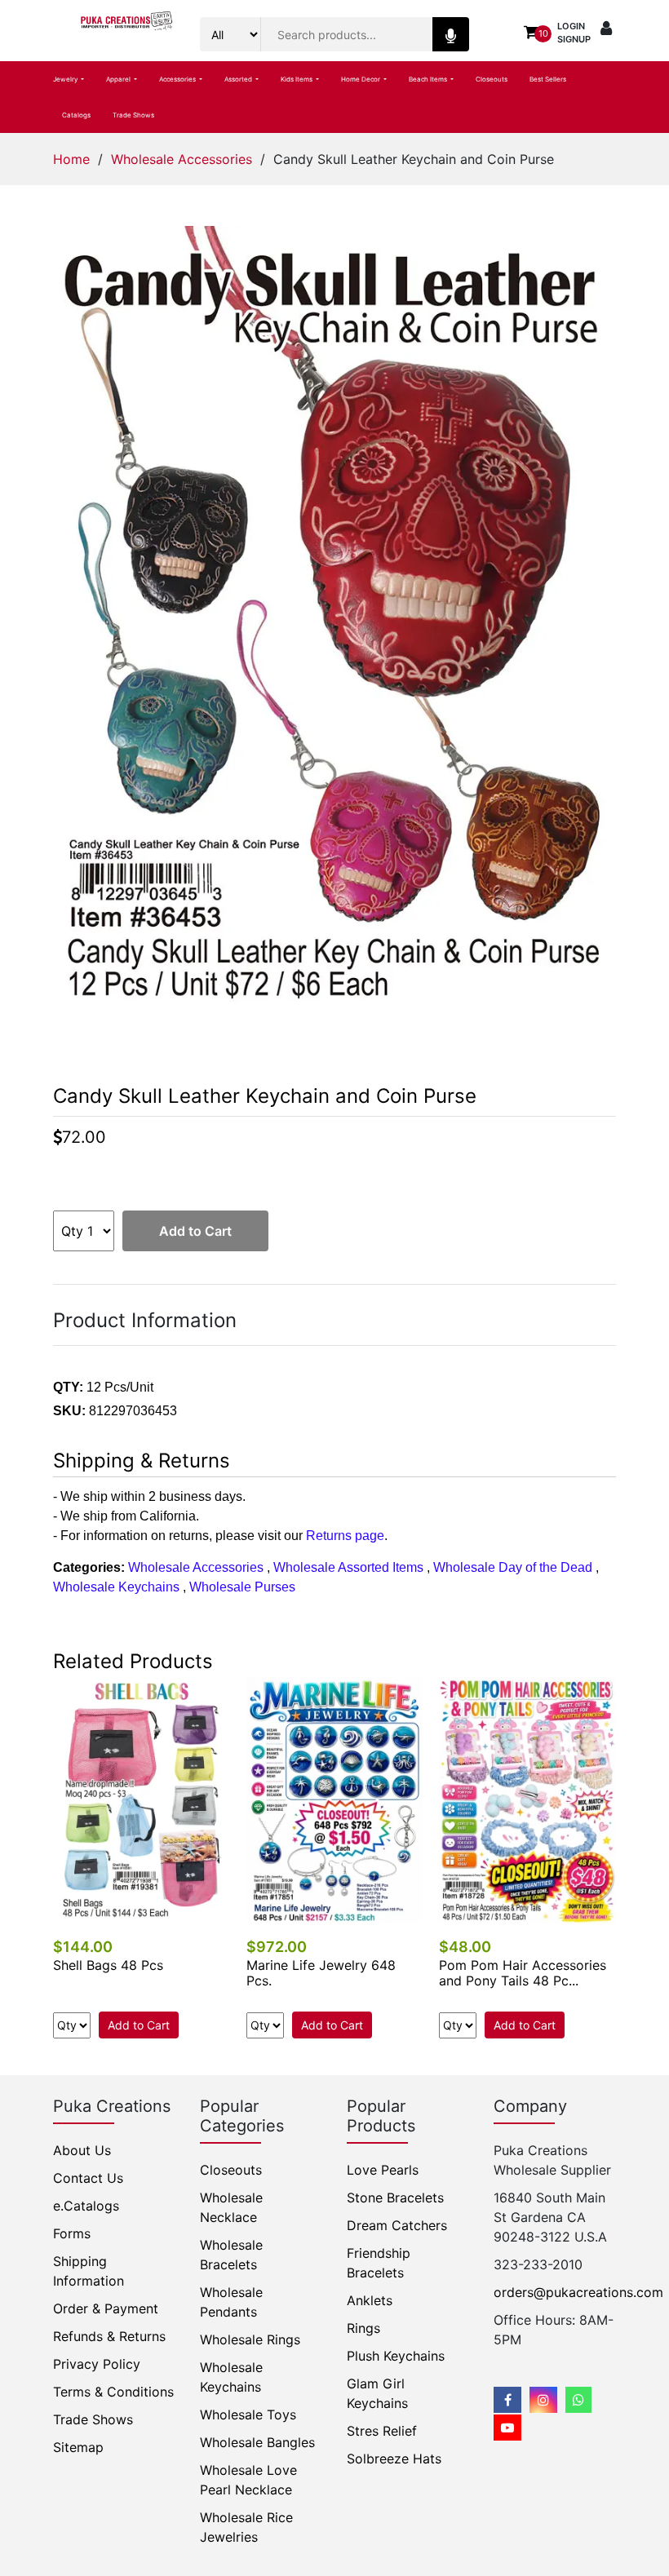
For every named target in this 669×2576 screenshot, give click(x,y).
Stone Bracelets (395, 2198)
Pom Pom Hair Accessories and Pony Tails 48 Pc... (523, 1973)
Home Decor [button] (361, 79)
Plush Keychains (396, 2356)
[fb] (507, 2400)
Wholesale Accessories (182, 159)
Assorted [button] (239, 79)
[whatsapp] (578, 2400)
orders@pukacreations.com (578, 2292)
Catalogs (76, 115)
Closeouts (492, 79)
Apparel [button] (119, 79)
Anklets (370, 2300)
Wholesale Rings (250, 2339)
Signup (574, 39)
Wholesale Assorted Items (348, 1567)
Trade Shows (133, 115)
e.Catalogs (86, 2206)
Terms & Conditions (113, 2392)
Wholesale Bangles (257, 2442)
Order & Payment (106, 2308)
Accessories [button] (178, 79)
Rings (363, 2328)
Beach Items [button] (429, 79)
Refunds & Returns (109, 2336)
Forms (72, 2233)
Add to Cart (195, 1231)
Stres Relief (382, 2431)
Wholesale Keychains (116, 1587)
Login (571, 26)
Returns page (345, 1536)
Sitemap (78, 2447)
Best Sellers (548, 79)
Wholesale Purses (242, 1587)
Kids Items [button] (297, 79)
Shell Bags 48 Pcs (108, 1965)
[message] (507, 2428)
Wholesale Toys (248, 2414)
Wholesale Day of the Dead (513, 1567)
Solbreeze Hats (394, 2459)
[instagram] (543, 2400)
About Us (82, 2150)
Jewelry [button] (66, 79)
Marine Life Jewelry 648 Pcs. (321, 1973)
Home (71, 159)
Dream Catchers (397, 2225)
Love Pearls (383, 2170)
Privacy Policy (97, 2364)
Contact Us (88, 2178)
